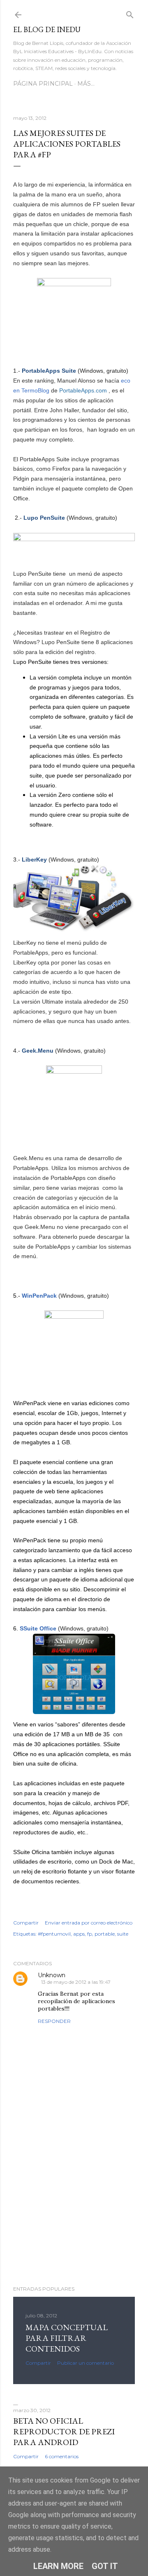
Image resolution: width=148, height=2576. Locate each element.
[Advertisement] (74, 2214)
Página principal (43, 84)
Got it (105, 2566)
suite (123, 1934)
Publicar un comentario (86, 2363)
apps (79, 1934)
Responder (54, 2021)
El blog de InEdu (47, 29)
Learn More (58, 2566)
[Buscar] (130, 13)
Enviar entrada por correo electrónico (89, 1923)
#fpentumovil (54, 1934)
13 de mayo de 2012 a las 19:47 (76, 1982)
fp (90, 1934)
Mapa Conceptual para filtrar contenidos (67, 2338)
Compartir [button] (26, 1923)
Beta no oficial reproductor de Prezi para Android (64, 2431)
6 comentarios (62, 2456)
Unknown (52, 1975)
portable (105, 1934)
